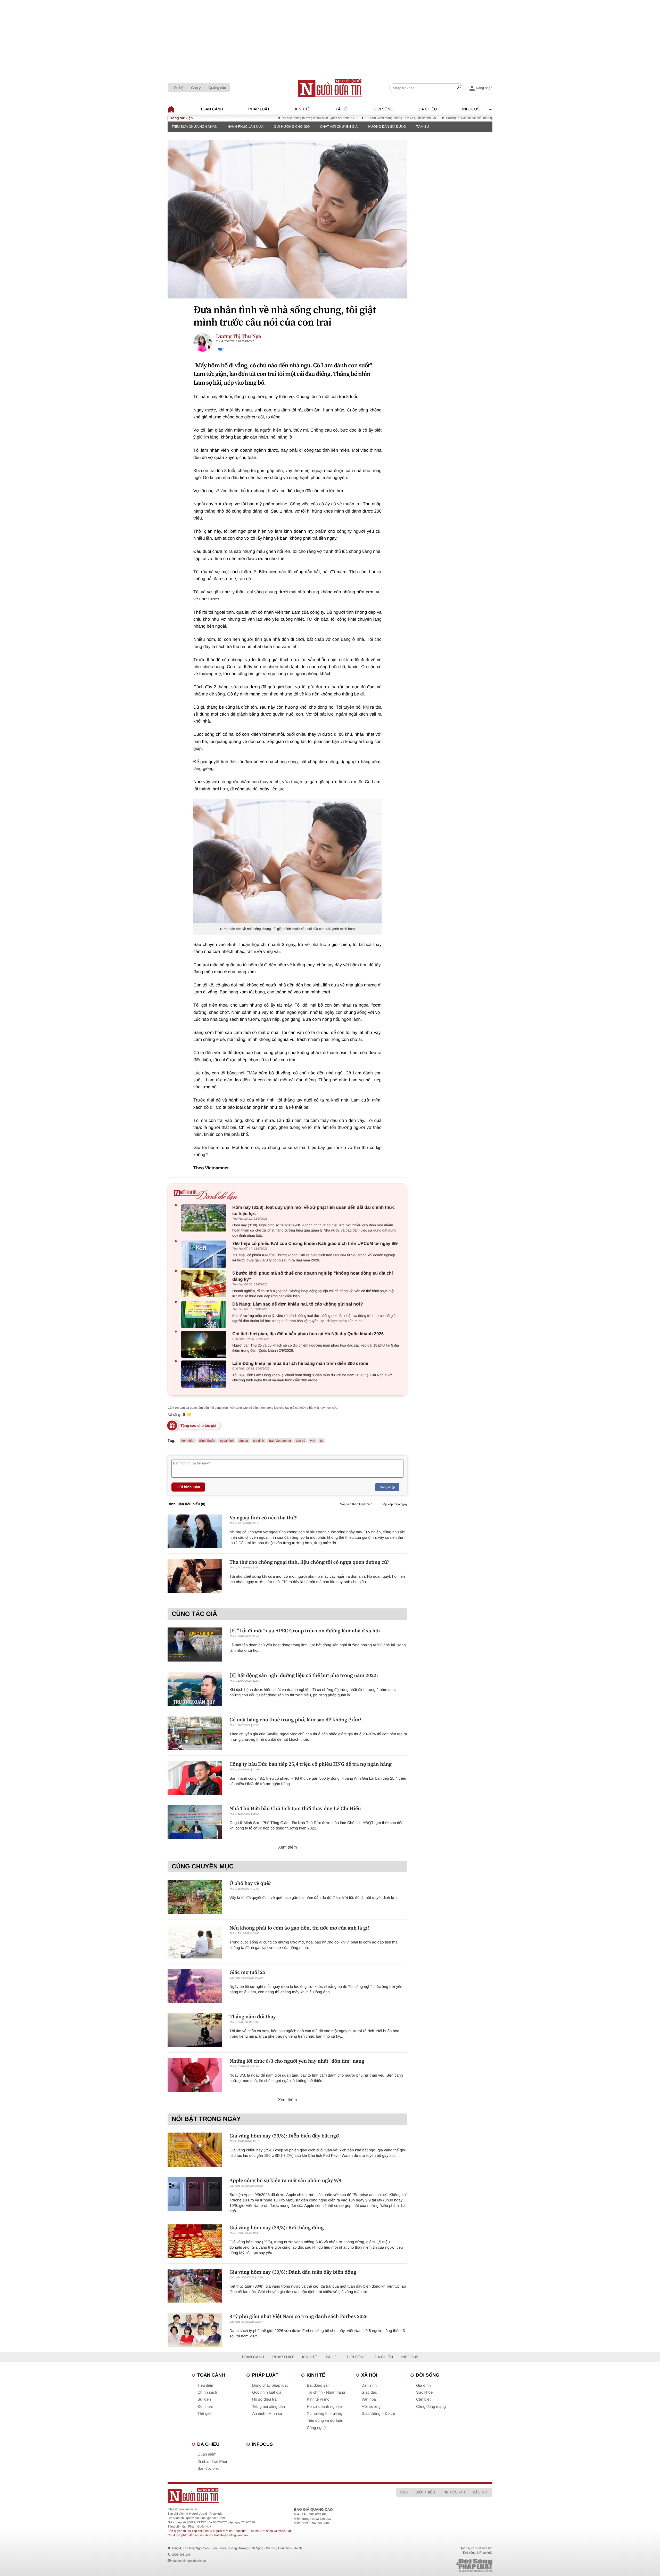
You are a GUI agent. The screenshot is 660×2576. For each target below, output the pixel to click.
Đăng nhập (387, 1487)
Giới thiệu (425, 2492)
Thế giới (205, 2414)
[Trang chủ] (330, 88)
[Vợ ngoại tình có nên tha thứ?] (195, 1531)
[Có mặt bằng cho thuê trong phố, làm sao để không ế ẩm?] (195, 1733)
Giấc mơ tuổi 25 (247, 1972)
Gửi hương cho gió (292, 127)
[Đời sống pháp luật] (438, 2565)
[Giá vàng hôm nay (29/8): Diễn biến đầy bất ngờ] (195, 2149)
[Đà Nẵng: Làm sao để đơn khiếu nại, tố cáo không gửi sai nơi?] (205, 1315)
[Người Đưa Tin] (262, 2495)
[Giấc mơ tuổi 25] (195, 1986)
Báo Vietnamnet (280, 1441)
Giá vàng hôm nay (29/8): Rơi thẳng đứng (277, 2227)
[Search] (459, 88)
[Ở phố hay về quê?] (195, 1897)
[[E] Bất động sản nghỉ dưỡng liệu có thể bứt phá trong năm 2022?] (195, 1689)
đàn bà (300, 1441)
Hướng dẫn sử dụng (387, 127)
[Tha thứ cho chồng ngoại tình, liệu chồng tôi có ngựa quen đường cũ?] (195, 1576)
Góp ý (196, 88)
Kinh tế (303, 109)
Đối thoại (205, 2407)
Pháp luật (259, 109)
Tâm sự (423, 127)
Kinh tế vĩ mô (318, 2399)
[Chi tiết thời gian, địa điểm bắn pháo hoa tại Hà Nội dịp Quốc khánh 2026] (205, 1344)
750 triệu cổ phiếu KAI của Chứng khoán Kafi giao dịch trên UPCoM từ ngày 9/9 (315, 1244)
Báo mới (481, 2492)
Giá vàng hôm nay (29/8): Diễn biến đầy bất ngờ (284, 2136)
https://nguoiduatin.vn (182, 2509)
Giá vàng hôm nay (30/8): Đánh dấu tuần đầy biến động (293, 2272)
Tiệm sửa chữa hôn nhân (195, 127)
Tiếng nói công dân (269, 2407)
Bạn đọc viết (208, 2469)
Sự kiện (204, 2399)
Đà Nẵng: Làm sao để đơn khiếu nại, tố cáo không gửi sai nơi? (298, 1304)
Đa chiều (428, 109)
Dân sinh (369, 2385)
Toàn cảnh (212, 109)
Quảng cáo (217, 88)
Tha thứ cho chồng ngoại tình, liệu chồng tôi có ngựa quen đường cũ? (309, 1562)
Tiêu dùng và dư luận (325, 2421)
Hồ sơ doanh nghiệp (324, 2407)
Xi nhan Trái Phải (212, 2462)
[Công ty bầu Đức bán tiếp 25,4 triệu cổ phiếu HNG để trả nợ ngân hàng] (195, 1778)
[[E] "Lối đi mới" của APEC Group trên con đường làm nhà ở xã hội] (195, 1644)
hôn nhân (188, 1441)
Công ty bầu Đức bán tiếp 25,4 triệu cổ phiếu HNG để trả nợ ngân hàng (311, 1764)
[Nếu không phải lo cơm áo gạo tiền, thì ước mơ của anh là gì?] (195, 1942)
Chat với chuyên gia (339, 127)
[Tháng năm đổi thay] (195, 2030)
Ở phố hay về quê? (250, 1883)
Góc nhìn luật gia (267, 2392)
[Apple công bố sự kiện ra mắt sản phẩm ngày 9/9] (195, 2194)
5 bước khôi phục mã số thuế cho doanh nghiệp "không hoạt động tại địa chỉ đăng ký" (313, 1276)
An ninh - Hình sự (267, 2414)
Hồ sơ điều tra (264, 2399)
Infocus (471, 109)
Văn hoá (369, 2399)
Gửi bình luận (188, 1487)
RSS (404, 2492)
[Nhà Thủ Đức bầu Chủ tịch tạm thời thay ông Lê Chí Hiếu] (195, 1822)
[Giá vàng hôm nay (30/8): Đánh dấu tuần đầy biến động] (195, 2286)
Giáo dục (369, 2392)
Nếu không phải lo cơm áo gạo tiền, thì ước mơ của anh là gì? (300, 1928)
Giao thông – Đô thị (378, 2414)
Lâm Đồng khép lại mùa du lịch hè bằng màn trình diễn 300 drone (300, 1363)
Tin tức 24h (454, 2492)
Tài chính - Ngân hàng (326, 2392)
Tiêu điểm (206, 2385)
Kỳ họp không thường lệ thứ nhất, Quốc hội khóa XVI (258, 118)
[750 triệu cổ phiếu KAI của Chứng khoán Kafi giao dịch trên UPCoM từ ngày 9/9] (205, 1254)
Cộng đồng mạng (431, 2407)
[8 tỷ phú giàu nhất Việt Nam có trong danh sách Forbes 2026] (195, 2330)
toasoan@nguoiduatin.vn (189, 2561)
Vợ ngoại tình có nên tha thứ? (263, 1518)
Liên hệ (177, 88)
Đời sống (384, 109)
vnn (313, 1441)
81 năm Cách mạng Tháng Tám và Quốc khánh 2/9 (340, 118)
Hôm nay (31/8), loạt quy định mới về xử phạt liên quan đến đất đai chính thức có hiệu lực (313, 1210)
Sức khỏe (424, 2392)
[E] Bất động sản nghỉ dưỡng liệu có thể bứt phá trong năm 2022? (304, 1675)
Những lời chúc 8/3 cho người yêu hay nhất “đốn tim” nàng (297, 2061)
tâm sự (243, 1441)
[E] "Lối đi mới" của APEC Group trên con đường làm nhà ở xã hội (305, 1631)
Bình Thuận (207, 1441)
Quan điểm (207, 2454)
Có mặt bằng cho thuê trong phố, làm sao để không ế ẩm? (296, 1720)
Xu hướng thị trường (324, 2414)
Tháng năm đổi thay (253, 2016)
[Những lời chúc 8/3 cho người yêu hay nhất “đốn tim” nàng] (195, 2075)
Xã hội (342, 109)
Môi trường (371, 2407)
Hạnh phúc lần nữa (246, 127)
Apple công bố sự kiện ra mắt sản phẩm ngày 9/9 (285, 2180)
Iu (321, 1441)
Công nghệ (316, 2428)
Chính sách (207, 2392)
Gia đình (423, 2385)
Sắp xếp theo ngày (394, 1504)
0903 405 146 (181, 2555)
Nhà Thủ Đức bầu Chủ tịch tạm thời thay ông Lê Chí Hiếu (295, 1808)
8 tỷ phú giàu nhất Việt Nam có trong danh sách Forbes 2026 (299, 2316)
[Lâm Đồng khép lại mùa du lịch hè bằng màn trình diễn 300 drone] (205, 1374)
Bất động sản (318, 2385)
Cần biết (423, 2399)
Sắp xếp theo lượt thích (356, 1504)
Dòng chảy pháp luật (270, 2385)
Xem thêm (288, 1847)
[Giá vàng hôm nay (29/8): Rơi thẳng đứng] (195, 2241)
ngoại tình (227, 1441)
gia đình (259, 1441)
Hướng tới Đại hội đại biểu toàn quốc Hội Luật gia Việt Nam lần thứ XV (434, 118)
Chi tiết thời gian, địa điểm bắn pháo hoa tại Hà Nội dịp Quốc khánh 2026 (308, 1334)
